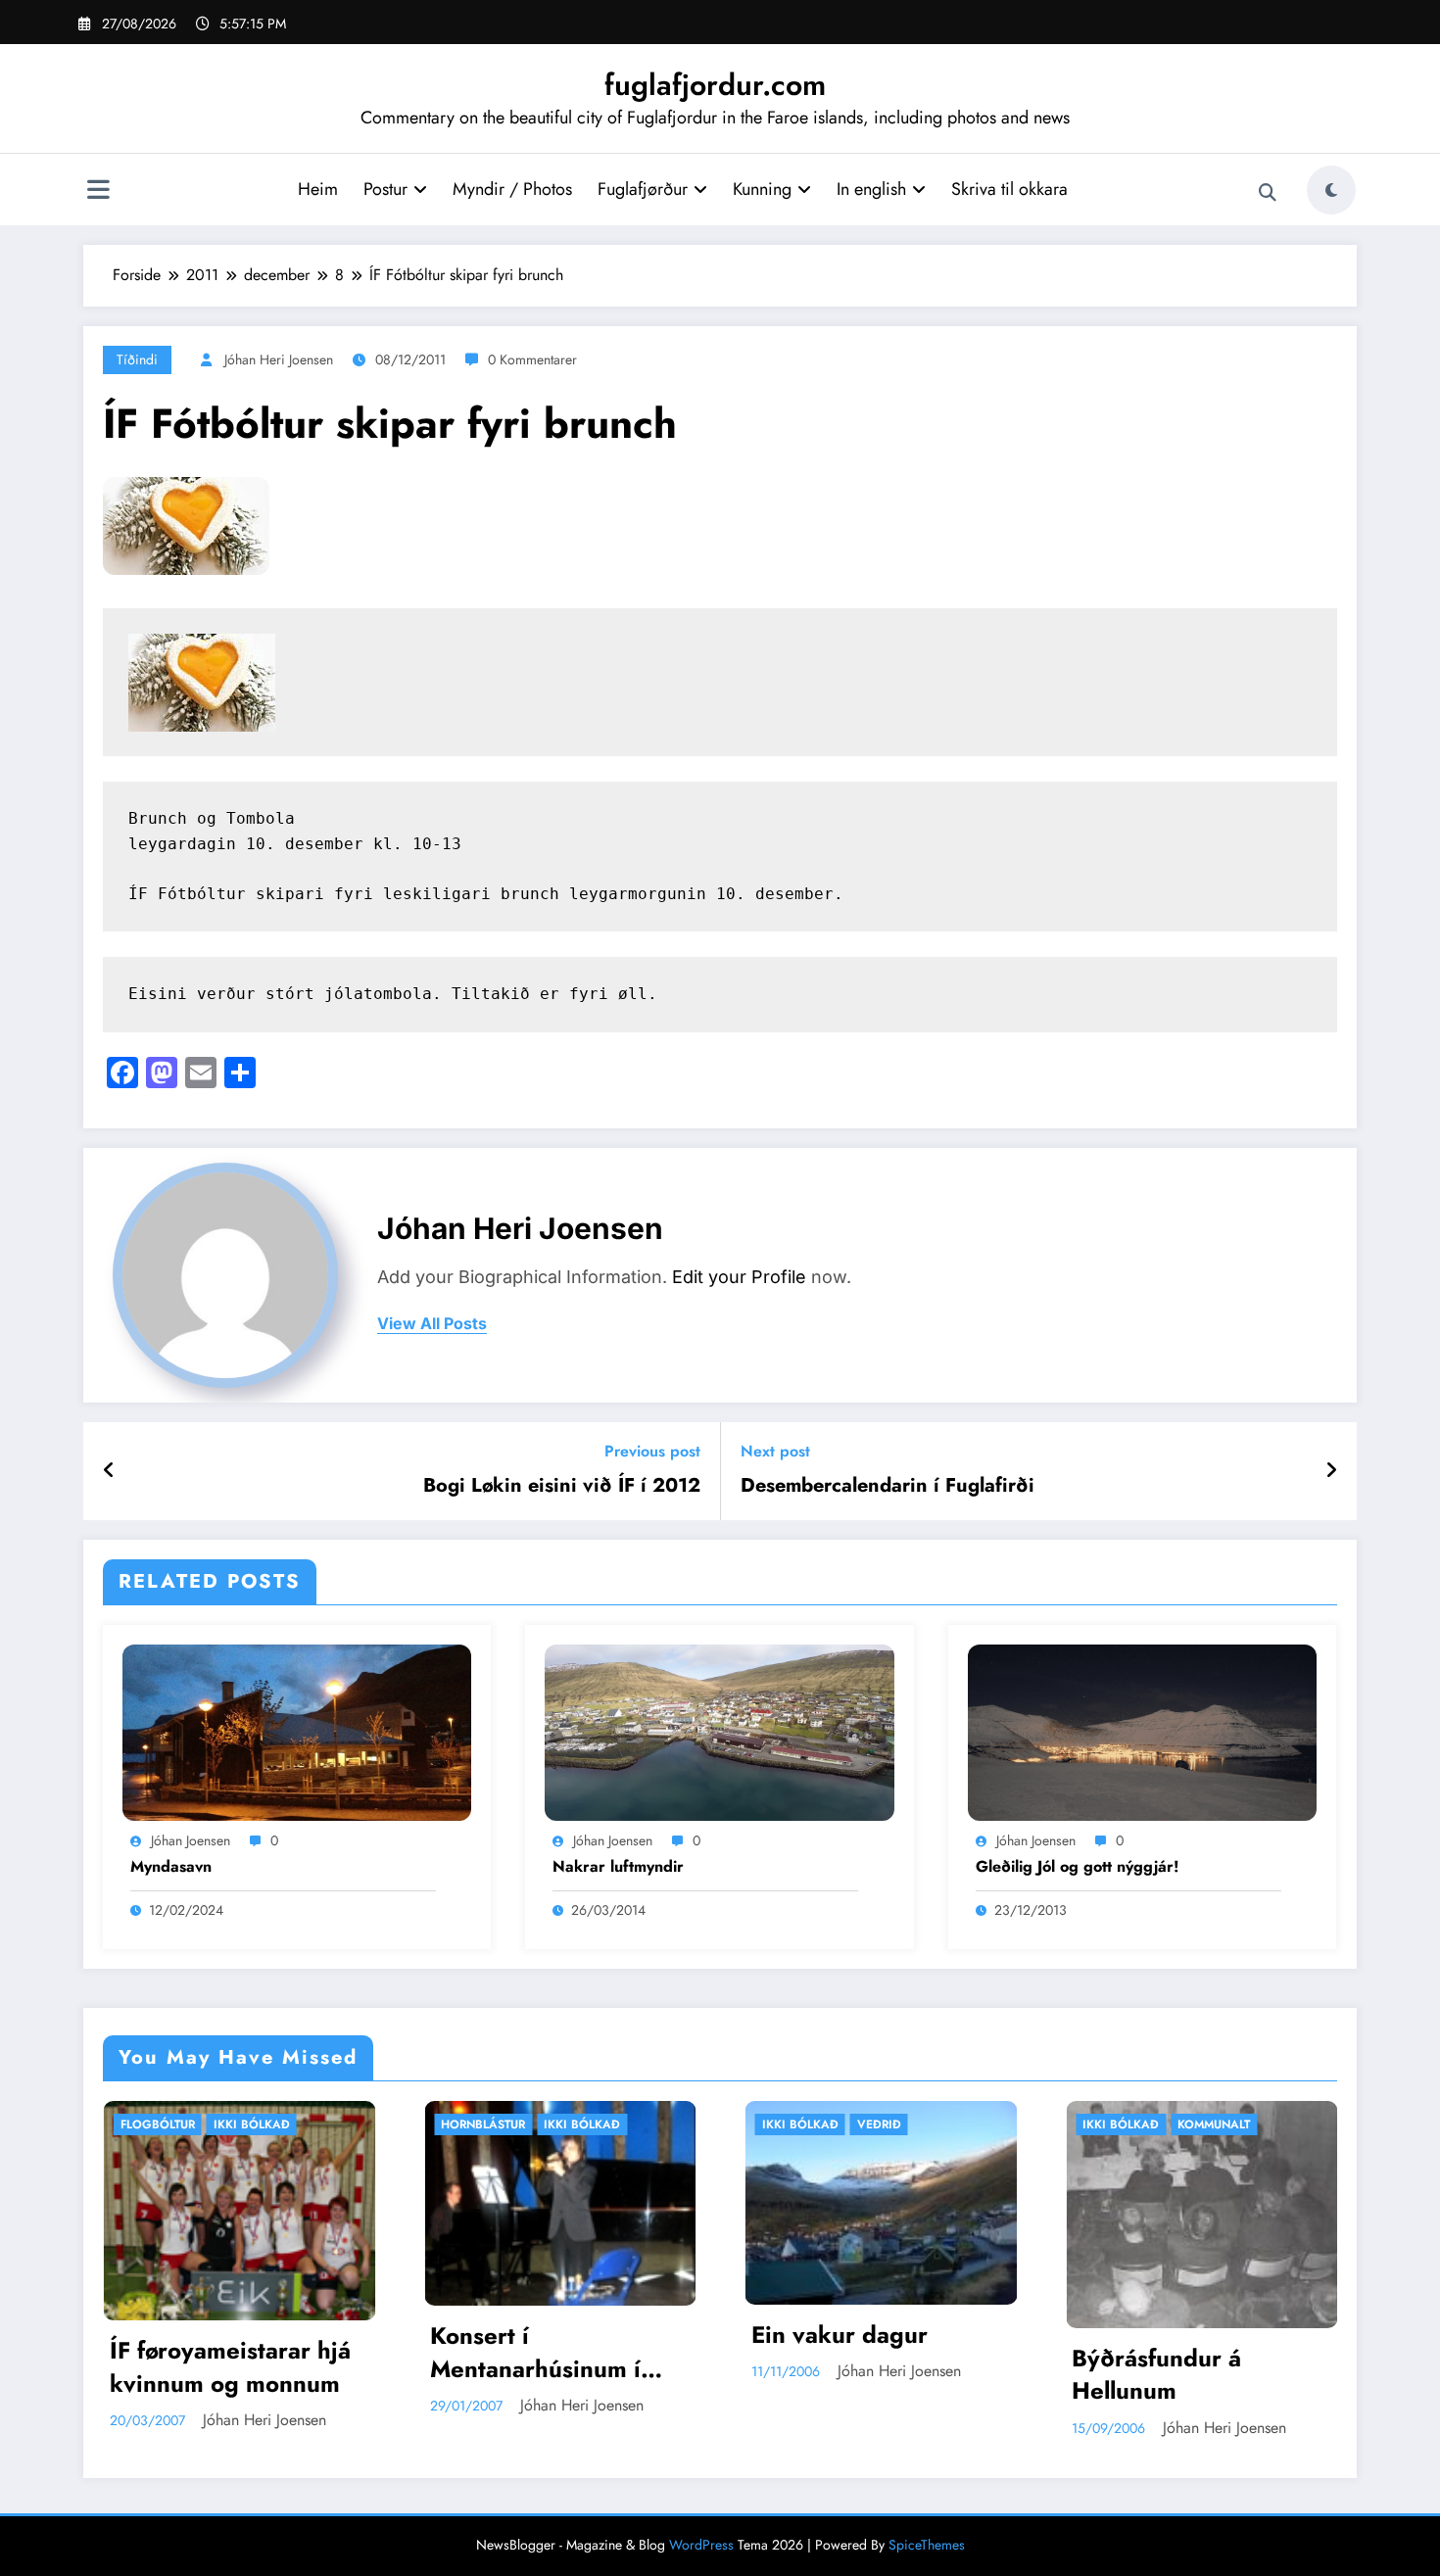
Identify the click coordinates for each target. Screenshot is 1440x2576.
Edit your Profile (739, 1277)
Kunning (762, 189)
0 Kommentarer (532, 359)
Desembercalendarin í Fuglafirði (888, 1486)
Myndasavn (171, 1867)
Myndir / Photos (512, 189)
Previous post (652, 1451)
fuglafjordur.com (715, 85)
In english (871, 189)
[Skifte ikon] (98, 192)
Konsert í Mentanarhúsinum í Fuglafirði (239, 2352)
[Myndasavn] (297, 1730)
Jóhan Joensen (191, 1840)
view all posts (432, 1324)
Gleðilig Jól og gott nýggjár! (1078, 1867)
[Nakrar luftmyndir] (719, 1730)
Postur (385, 189)
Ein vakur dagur (543, 2335)
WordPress (701, 2545)
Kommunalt (917, 2124)
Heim (318, 189)
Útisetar (1228, 2124)
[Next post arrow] (1331, 1471)
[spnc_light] (1331, 190)
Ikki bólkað (285, 2124)
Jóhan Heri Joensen (279, 359)
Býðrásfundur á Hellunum (860, 2375)
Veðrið (582, 2124)
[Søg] (1268, 193)
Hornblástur (186, 2124)
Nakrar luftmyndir (618, 1867)
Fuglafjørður (643, 189)
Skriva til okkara (1009, 189)
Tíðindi (137, 359)
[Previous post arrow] (109, 1471)
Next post (775, 1451)
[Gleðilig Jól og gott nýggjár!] (1142, 1730)
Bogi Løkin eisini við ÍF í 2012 (562, 1486)
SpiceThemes (927, 2545)
